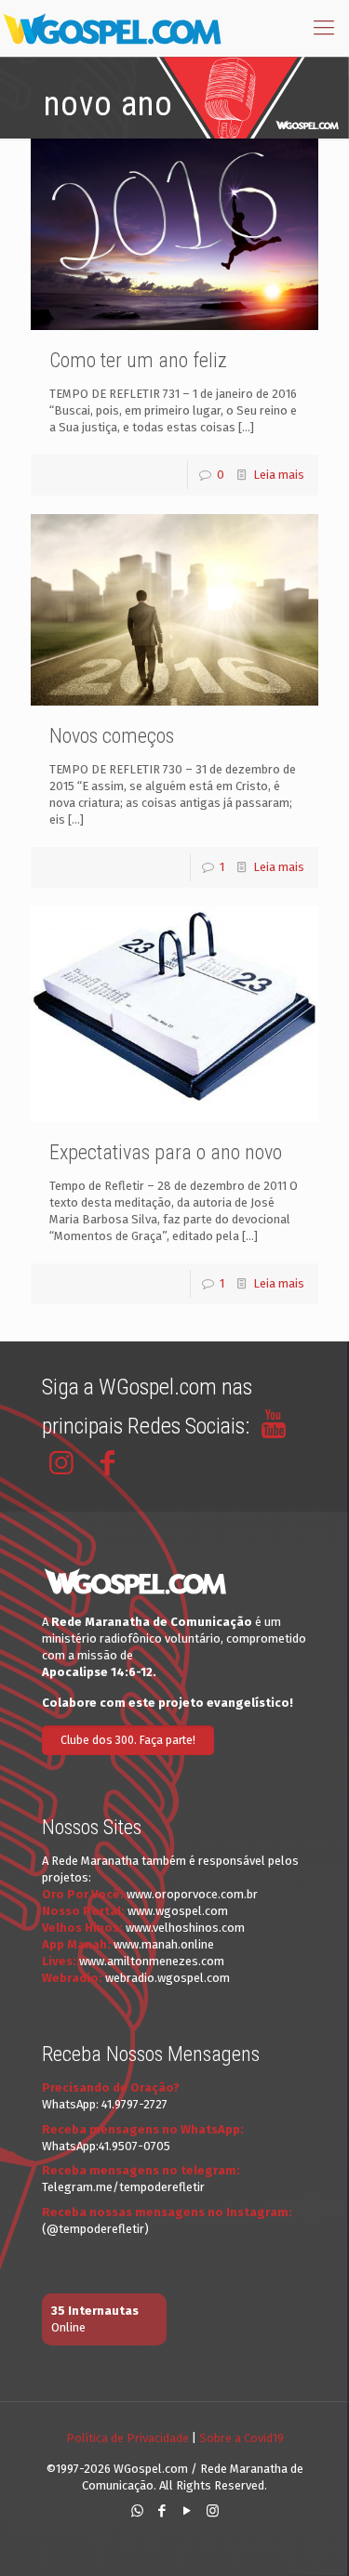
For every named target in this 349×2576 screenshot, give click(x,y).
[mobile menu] (324, 28)
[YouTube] (188, 2511)
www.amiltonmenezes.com (152, 1961)
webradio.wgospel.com (168, 1978)
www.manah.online (164, 1944)
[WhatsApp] (137, 2511)
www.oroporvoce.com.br (192, 1894)
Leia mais (279, 475)
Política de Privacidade (128, 2438)
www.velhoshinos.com (185, 1928)
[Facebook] (162, 2511)
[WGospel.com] (112, 28)
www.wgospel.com (178, 1911)
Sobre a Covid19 (242, 2438)
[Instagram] (213, 2511)
